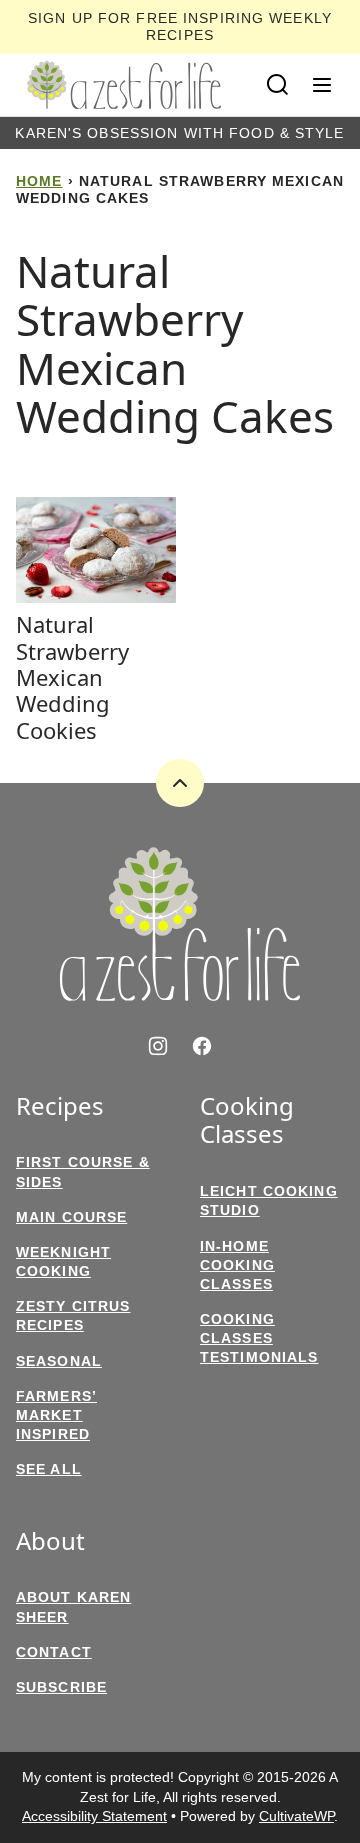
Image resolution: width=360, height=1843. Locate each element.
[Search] (278, 85)
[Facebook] (202, 1046)
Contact (54, 1652)
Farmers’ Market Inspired (56, 1415)
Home (39, 181)
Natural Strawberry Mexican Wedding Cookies (72, 677)
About (50, 1541)
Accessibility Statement (94, 1816)
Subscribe (61, 1687)
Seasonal (59, 1361)
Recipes (60, 1106)
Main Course (71, 1217)
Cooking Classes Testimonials (259, 1338)
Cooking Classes (247, 1121)
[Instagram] (158, 1046)
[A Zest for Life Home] (124, 85)
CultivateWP (296, 1816)
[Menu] (322, 85)
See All (49, 1469)
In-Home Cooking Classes (237, 1265)
